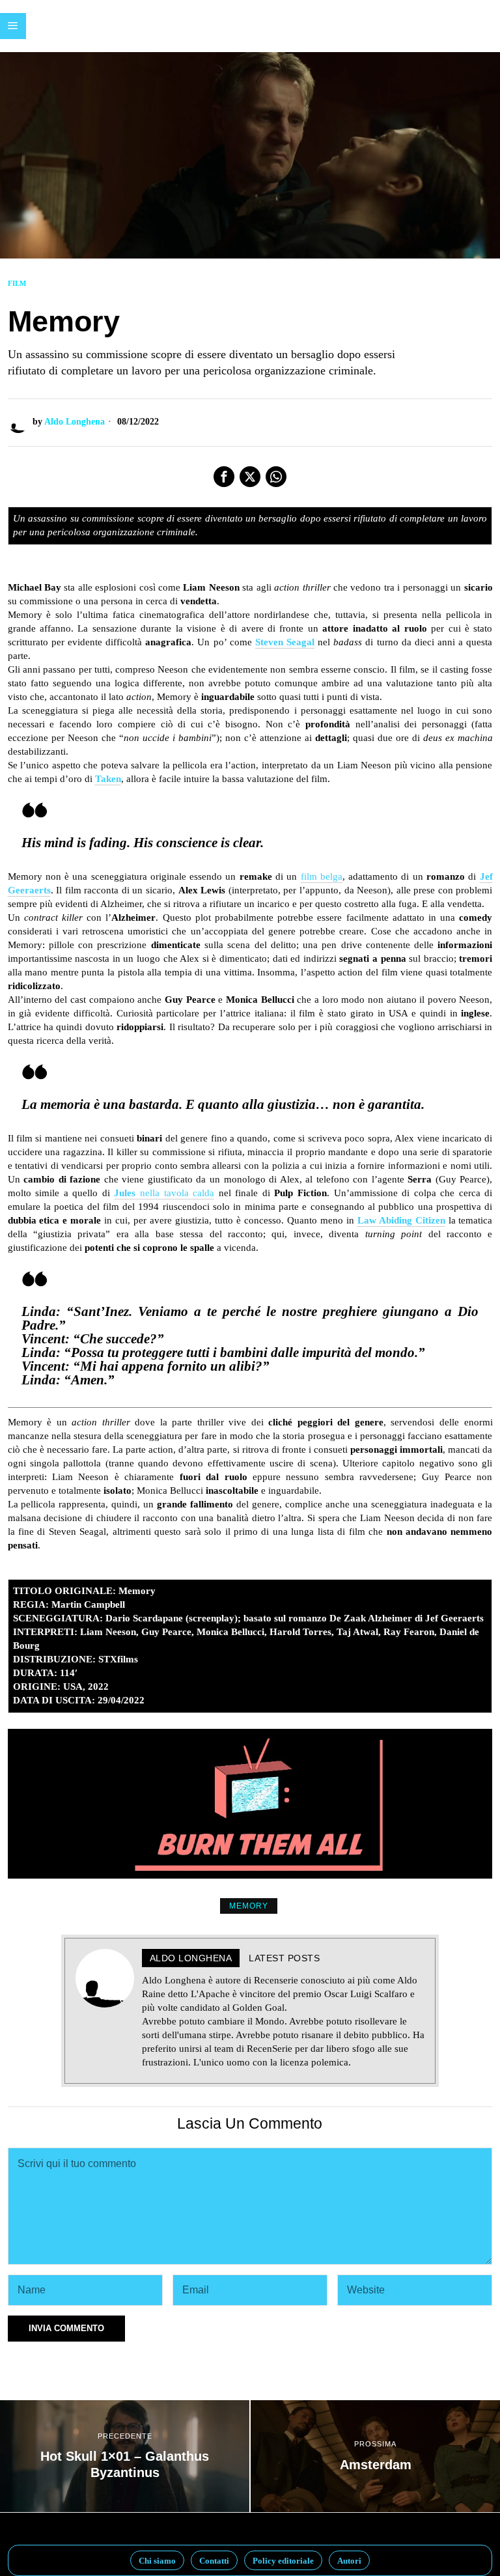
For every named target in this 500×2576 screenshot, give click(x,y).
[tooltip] (224, 477)
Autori (349, 2561)
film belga (322, 876)
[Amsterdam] (375, 2456)
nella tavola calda (164, 1193)
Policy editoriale (283, 2561)
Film (17, 283)
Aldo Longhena (75, 422)
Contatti (214, 2561)
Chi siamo (157, 2561)
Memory (249, 1906)
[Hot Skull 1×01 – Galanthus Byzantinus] (125, 2456)
